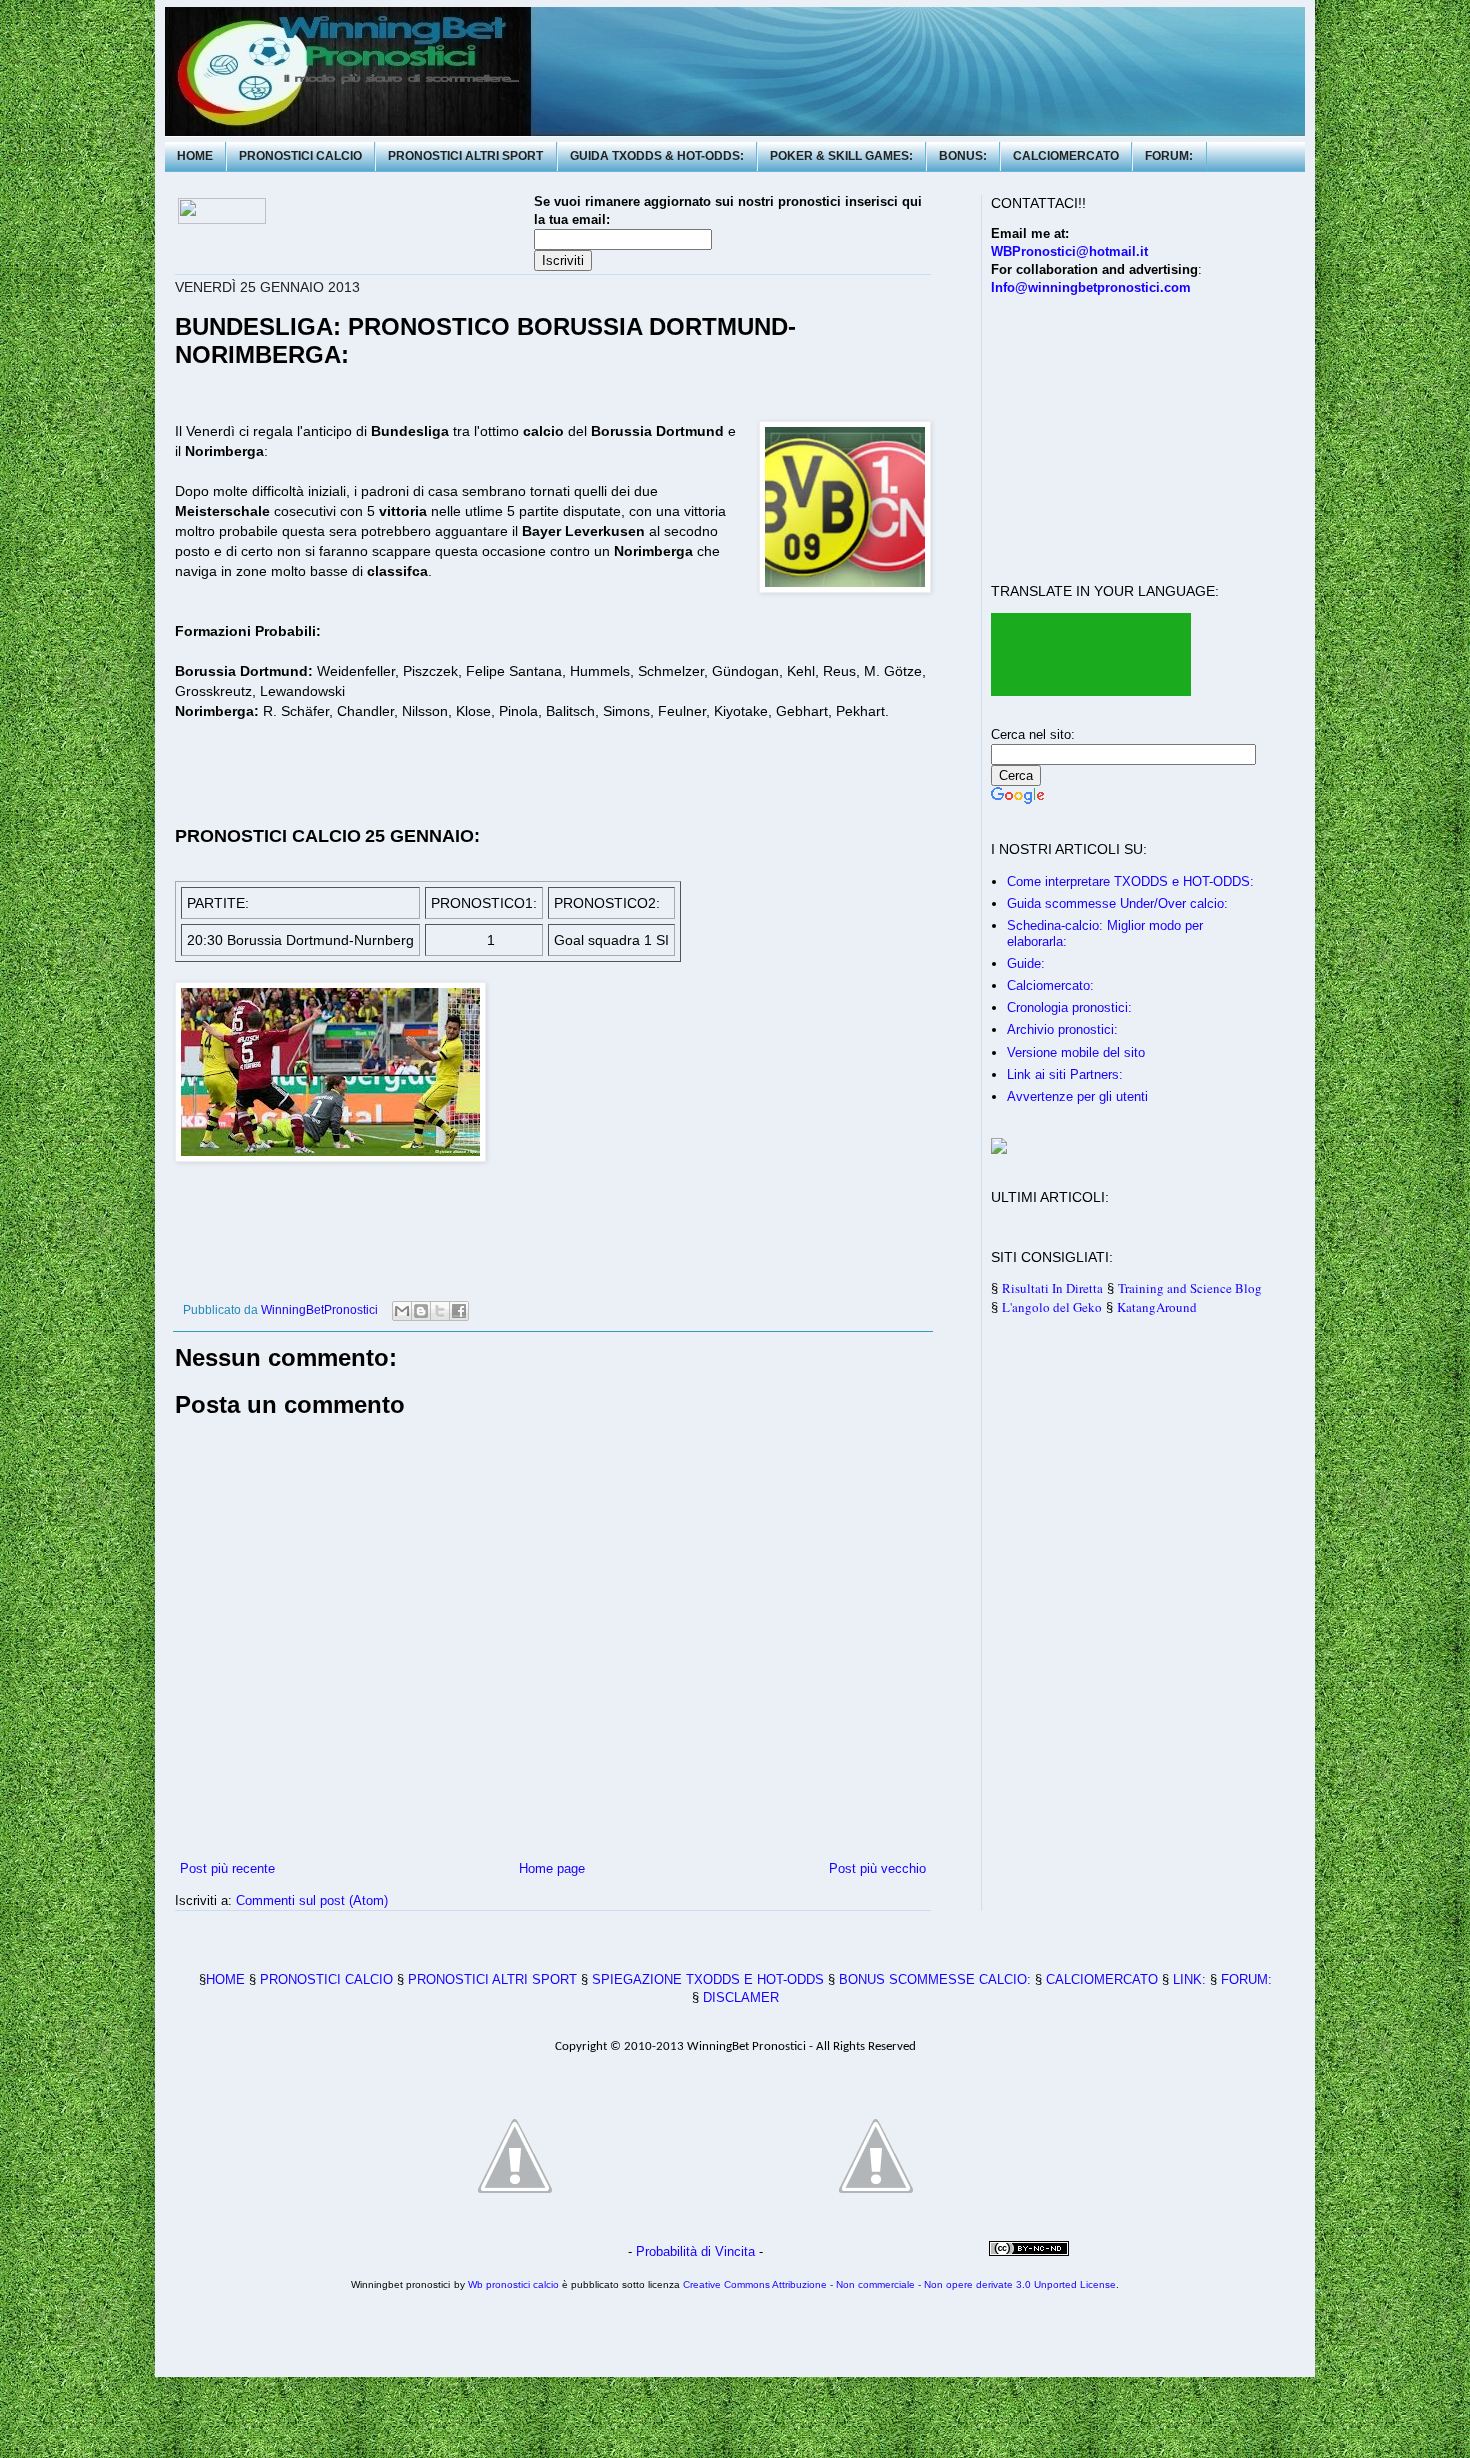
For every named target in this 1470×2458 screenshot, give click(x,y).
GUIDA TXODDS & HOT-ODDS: (657, 156)
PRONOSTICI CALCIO (300, 156)
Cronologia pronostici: (1069, 1007)
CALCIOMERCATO (1066, 156)
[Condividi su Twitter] (440, 1311)
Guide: (1026, 963)
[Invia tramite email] (402, 1311)
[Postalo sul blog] (421, 1311)
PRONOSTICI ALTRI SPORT (465, 156)
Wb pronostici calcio (513, 2284)
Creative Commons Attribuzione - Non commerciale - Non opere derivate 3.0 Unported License (899, 2284)
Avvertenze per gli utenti (1077, 1096)
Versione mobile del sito (1076, 1052)
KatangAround (1157, 1307)
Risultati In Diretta (1052, 1288)
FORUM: (1169, 156)
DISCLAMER (741, 1997)
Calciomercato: (1050, 985)
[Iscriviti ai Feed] (649, 1280)
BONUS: (963, 156)
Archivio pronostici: (1062, 1029)
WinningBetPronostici (319, 1309)
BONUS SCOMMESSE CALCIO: (935, 1979)
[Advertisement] (916, 82)
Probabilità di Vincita (695, 2251)
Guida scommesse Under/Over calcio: (1117, 903)
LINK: (1189, 1979)
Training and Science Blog (1190, 1288)
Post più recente (227, 1868)
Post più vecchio (877, 1868)
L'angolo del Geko (1052, 1307)
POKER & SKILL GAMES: (841, 156)
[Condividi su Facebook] (459, 1311)
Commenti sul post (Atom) (312, 1900)
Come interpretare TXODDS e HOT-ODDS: (1130, 881)
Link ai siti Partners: (1065, 1074)
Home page (552, 1868)
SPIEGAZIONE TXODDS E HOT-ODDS (708, 1979)
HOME (195, 156)
